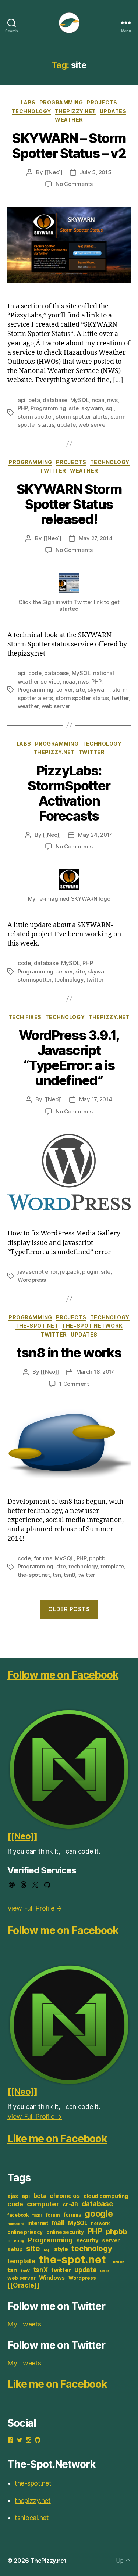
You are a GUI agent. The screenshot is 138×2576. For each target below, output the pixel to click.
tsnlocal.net (32, 2518)
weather (28, 706)
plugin (90, 1272)
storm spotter (35, 417)
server (64, 690)
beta (34, 400)
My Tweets (24, 2324)
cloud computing (106, 2196)
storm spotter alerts (82, 417)
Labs (28, 102)
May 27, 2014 (96, 538)
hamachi (15, 2224)
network (100, 2223)
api (22, 400)
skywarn (92, 408)
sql (110, 408)
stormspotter (35, 980)
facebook (18, 2215)
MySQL (80, 400)
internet (38, 2223)
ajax (13, 2196)
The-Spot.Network (92, 1326)
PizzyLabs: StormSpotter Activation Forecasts (69, 793)
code (35, 673)
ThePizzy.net (48, 2561)
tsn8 (69, 1575)
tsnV (25, 2271)
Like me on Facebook (57, 2139)
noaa (98, 400)
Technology (31, 111)
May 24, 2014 (95, 835)
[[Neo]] (54, 172)
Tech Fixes (25, 1017)
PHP (23, 408)
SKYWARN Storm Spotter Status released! (69, 504)
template (112, 1566)
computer (43, 2204)
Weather (69, 120)
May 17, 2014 (96, 1099)
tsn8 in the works (69, 1353)
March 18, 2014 (96, 1372)
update (66, 425)
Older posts (69, 1609)
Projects (102, 102)
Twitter (53, 471)
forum (53, 2215)
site (74, 408)
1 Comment (74, 1384)
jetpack (70, 1272)
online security (65, 2232)
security (88, 2240)
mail (58, 2223)
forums (43, 1558)
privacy (16, 2241)
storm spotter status (82, 698)
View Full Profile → (35, 1908)
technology (69, 980)
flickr (37, 2215)
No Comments (74, 184)
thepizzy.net (75, 111)
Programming (61, 102)
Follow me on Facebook (63, 1675)
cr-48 (70, 2204)
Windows (52, 2278)
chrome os (65, 2196)
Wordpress (32, 1280)
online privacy (25, 2232)
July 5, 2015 (96, 172)
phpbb (97, 1558)
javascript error (38, 1272)
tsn (57, 1575)
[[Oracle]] (23, 2285)
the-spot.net (37, 1326)
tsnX (41, 2270)
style (61, 2249)
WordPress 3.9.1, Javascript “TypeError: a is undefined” (69, 1058)
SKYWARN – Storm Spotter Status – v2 (69, 146)
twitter (120, 698)
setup (15, 2249)
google (99, 2213)
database (55, 400)
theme (117, 2262)
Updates (113, 111)
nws (112, 400)
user (105, 2271)
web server (93, 425)
